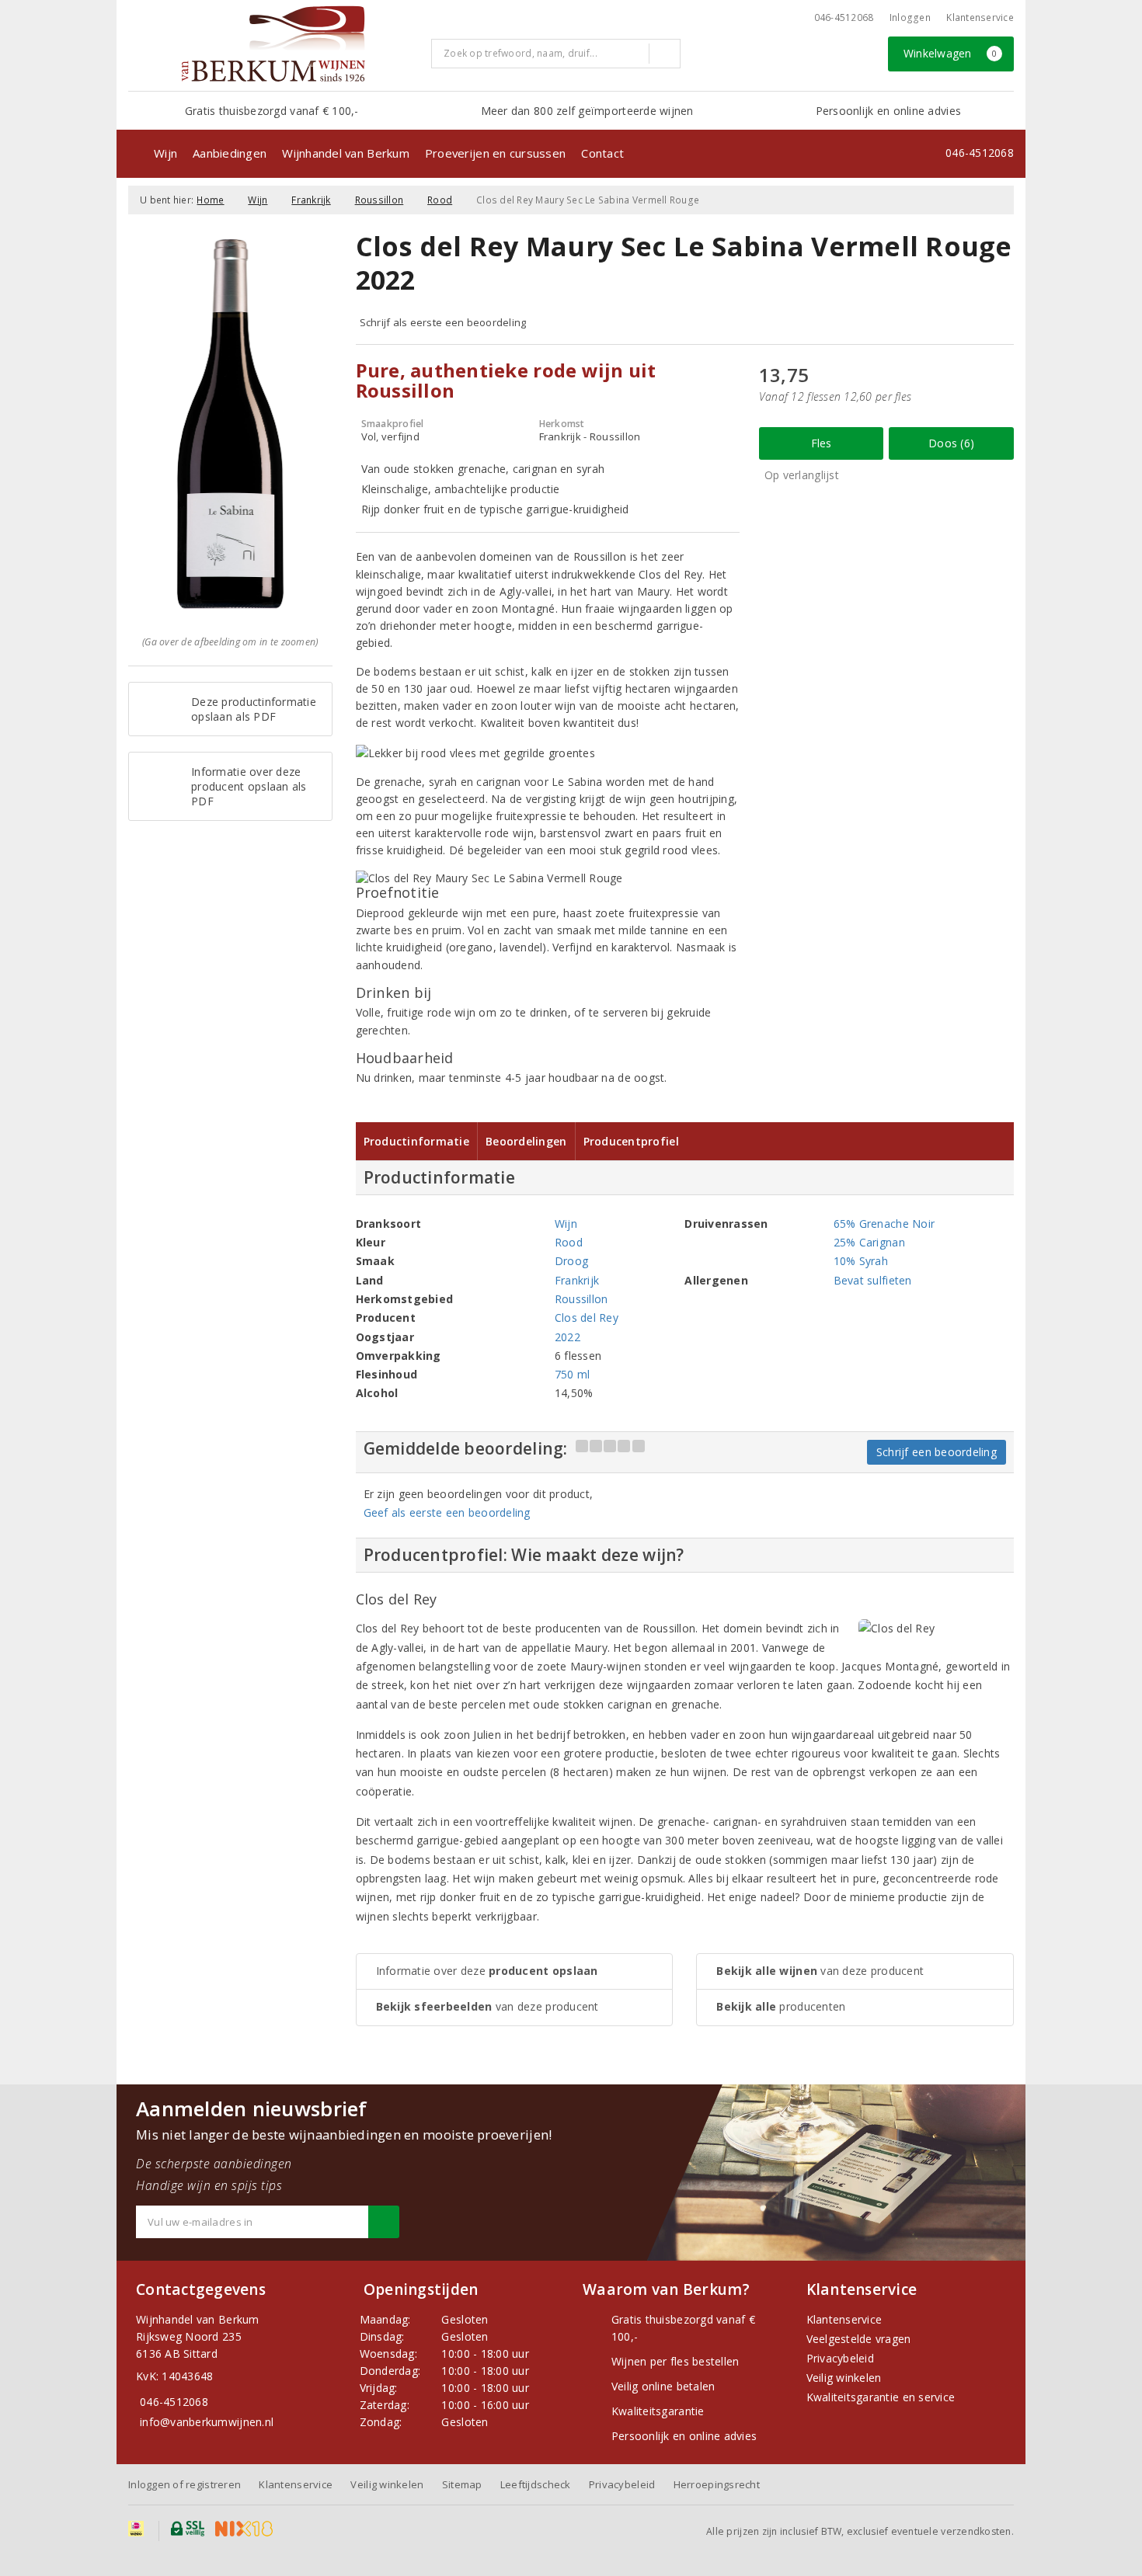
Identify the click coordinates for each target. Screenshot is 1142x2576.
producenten (781, 2006)
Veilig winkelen (844, 2378)
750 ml (573, 1374)
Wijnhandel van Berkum (346, 153)
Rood (440, 200)
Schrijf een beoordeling (937, 1452)
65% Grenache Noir (884, 1224)
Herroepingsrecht (717, 2484)
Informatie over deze (487, 1971)
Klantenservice (980, 17)
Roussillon (380, 200)
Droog (571, 1261)
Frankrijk (311, 200)
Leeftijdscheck (536, 2484)
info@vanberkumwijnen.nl (207, 2422)
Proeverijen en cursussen (495, 153)
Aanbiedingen (230, 153)
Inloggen (910, 17)
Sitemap (462, 2484)
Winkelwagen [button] (951, 53)
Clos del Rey (587, 1318)
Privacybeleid (840, 2358)
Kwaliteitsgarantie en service (881, 2397)
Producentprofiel (631, 1141)
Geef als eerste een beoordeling (447, 1512)
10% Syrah (861, 1261)
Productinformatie (417, 1141)
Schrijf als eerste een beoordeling (443, 322)
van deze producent (487, 2006)
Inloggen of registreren (185, 2484)
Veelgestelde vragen (859, 2339)
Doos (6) (951, 443)
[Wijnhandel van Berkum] (274, 43)
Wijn (165, 153)
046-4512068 (844, 17)
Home (210, 200)
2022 (568, 1337)
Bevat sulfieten (873, 1280)
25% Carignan (869, 1242)
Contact (602, 153)
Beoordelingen (526, 1141)
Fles (822, 443)
